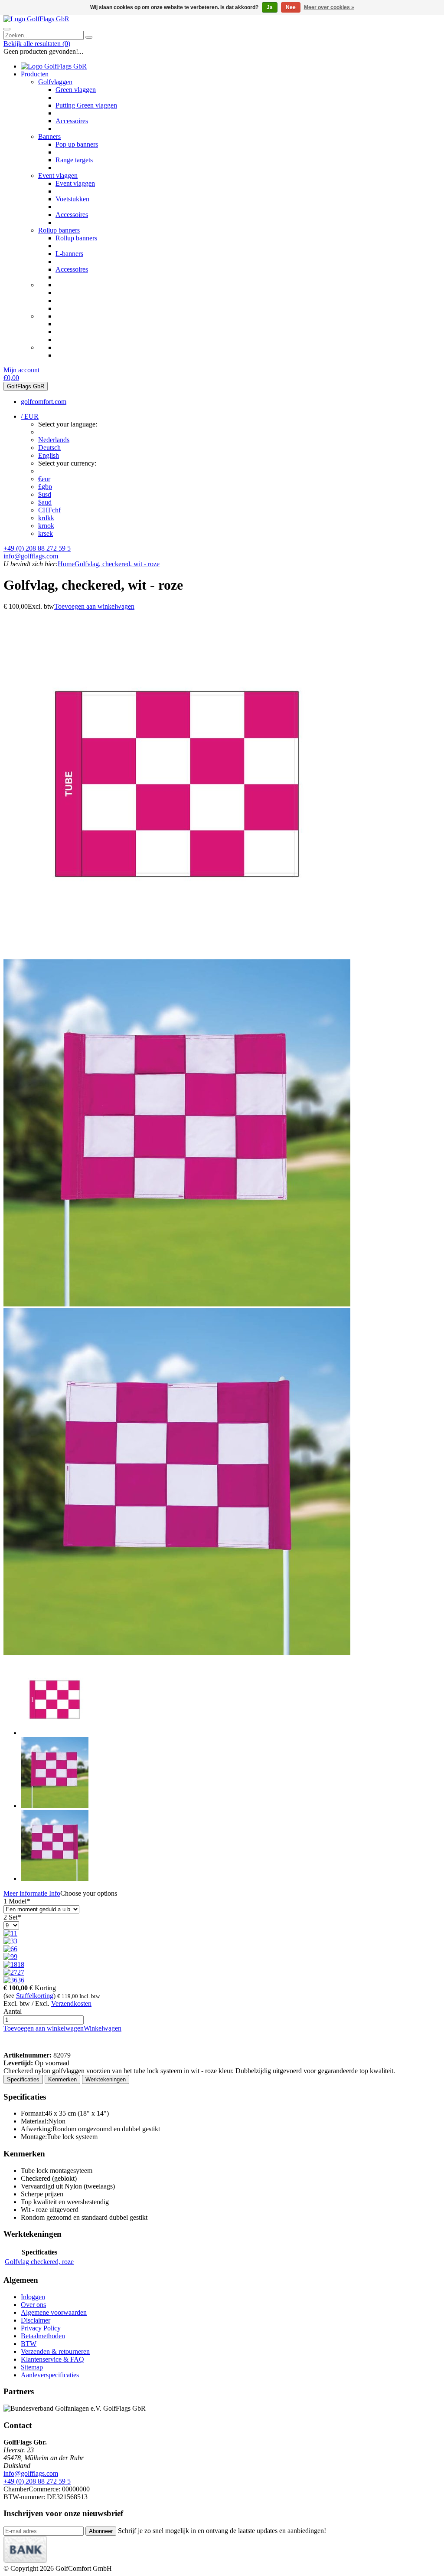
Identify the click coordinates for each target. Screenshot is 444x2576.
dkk (46, 518)
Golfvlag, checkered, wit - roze (117, 564)
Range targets (74, 160)
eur (44, 479)
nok (46, 526)
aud (45, 502)
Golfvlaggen (55, 82)
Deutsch (49, 448)
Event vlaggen (58, 176)
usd (45, 494)
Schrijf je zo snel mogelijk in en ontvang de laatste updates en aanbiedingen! (222, 2531)
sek (46, 533)
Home (66, 564)
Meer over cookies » (329, 7)
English (49, 455)
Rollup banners (59, 230)
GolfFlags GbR (26, 386)
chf (49, 510)
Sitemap (32, 2367)
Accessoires (72, 121)
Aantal (13, 2011)
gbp (45, 487)
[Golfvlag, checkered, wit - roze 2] (177, 1304)
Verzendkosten (71, 2003)
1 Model (17, 1901)
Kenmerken (62, 2079)
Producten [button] (35, 74)
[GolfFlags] (16, 2047)
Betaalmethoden (43, 2336)
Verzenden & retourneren (55, 2351)
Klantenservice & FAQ (52, 2359)
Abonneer (101, 2531)
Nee (291, 7)
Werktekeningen (106, 2079)
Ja (270, 7)
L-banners (69, 254)
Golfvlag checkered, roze (39, 2262)
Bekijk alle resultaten (37, 44)
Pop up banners (77, 144)
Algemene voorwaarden (54, 2312)
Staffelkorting (35, 1996)
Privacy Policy (41, 2328)
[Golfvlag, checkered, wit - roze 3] (177, 1653)
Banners (49, 136)
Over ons (33, 2305)
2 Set (12, 1917)
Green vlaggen (76, 90)
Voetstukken (72, 199)
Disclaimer (36, 2320)
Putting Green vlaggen (86, 105)
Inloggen (33, 2297)
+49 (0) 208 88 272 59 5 (37, 548)
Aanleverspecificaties (50, 2375)
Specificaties (23, 2079)
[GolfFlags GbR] (36, 19)
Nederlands (54, 440)
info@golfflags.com (31, 556)
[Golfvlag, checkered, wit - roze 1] (177, 955)
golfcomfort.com (44, 402)
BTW (29, 2344)
